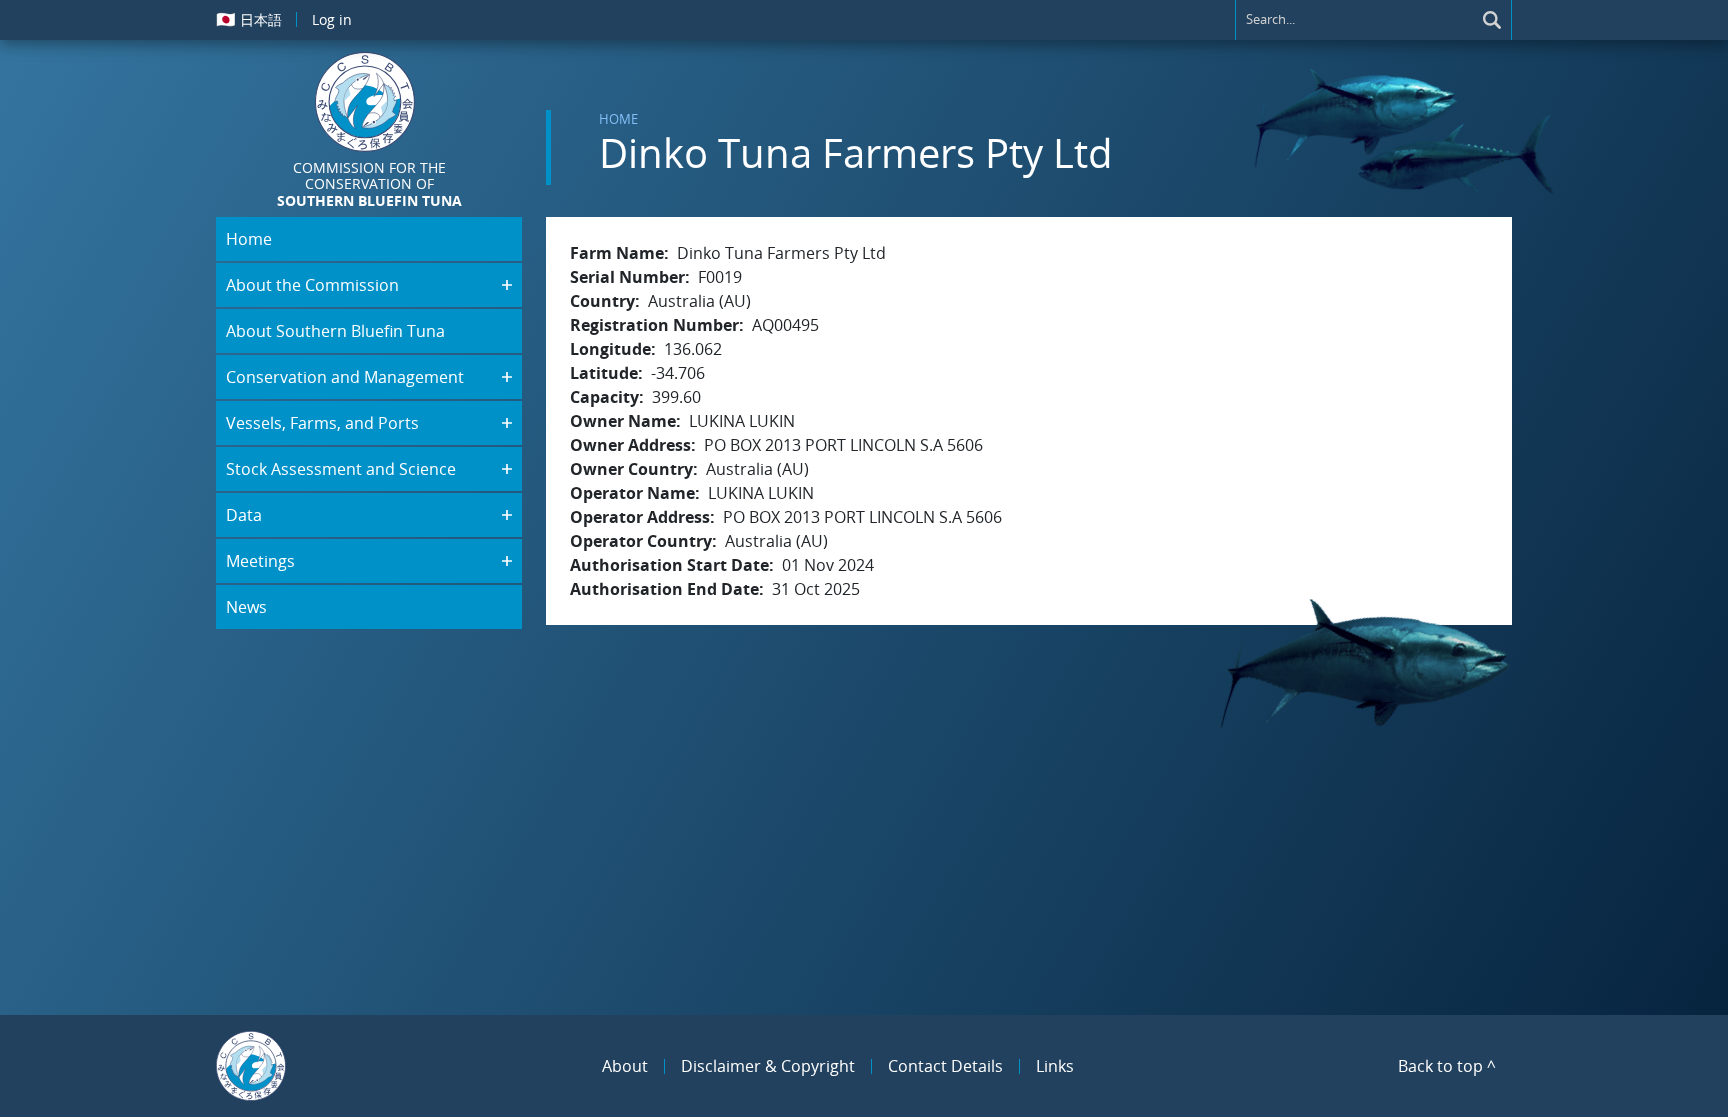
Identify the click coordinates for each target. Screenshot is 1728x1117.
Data (244, 515)
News (246, 607)
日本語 (249, 19)
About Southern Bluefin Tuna (335, 331)
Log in (332, 19)
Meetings (260, 561)
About (625, 1066)
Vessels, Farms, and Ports (322, 423)
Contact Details (945, 1066)
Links (1055, 1066)
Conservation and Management (345, 377)
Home (618, 119)
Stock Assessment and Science (341, 469)
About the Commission (312, 285)
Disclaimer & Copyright (768, 1066)
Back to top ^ (1447, 1066)
